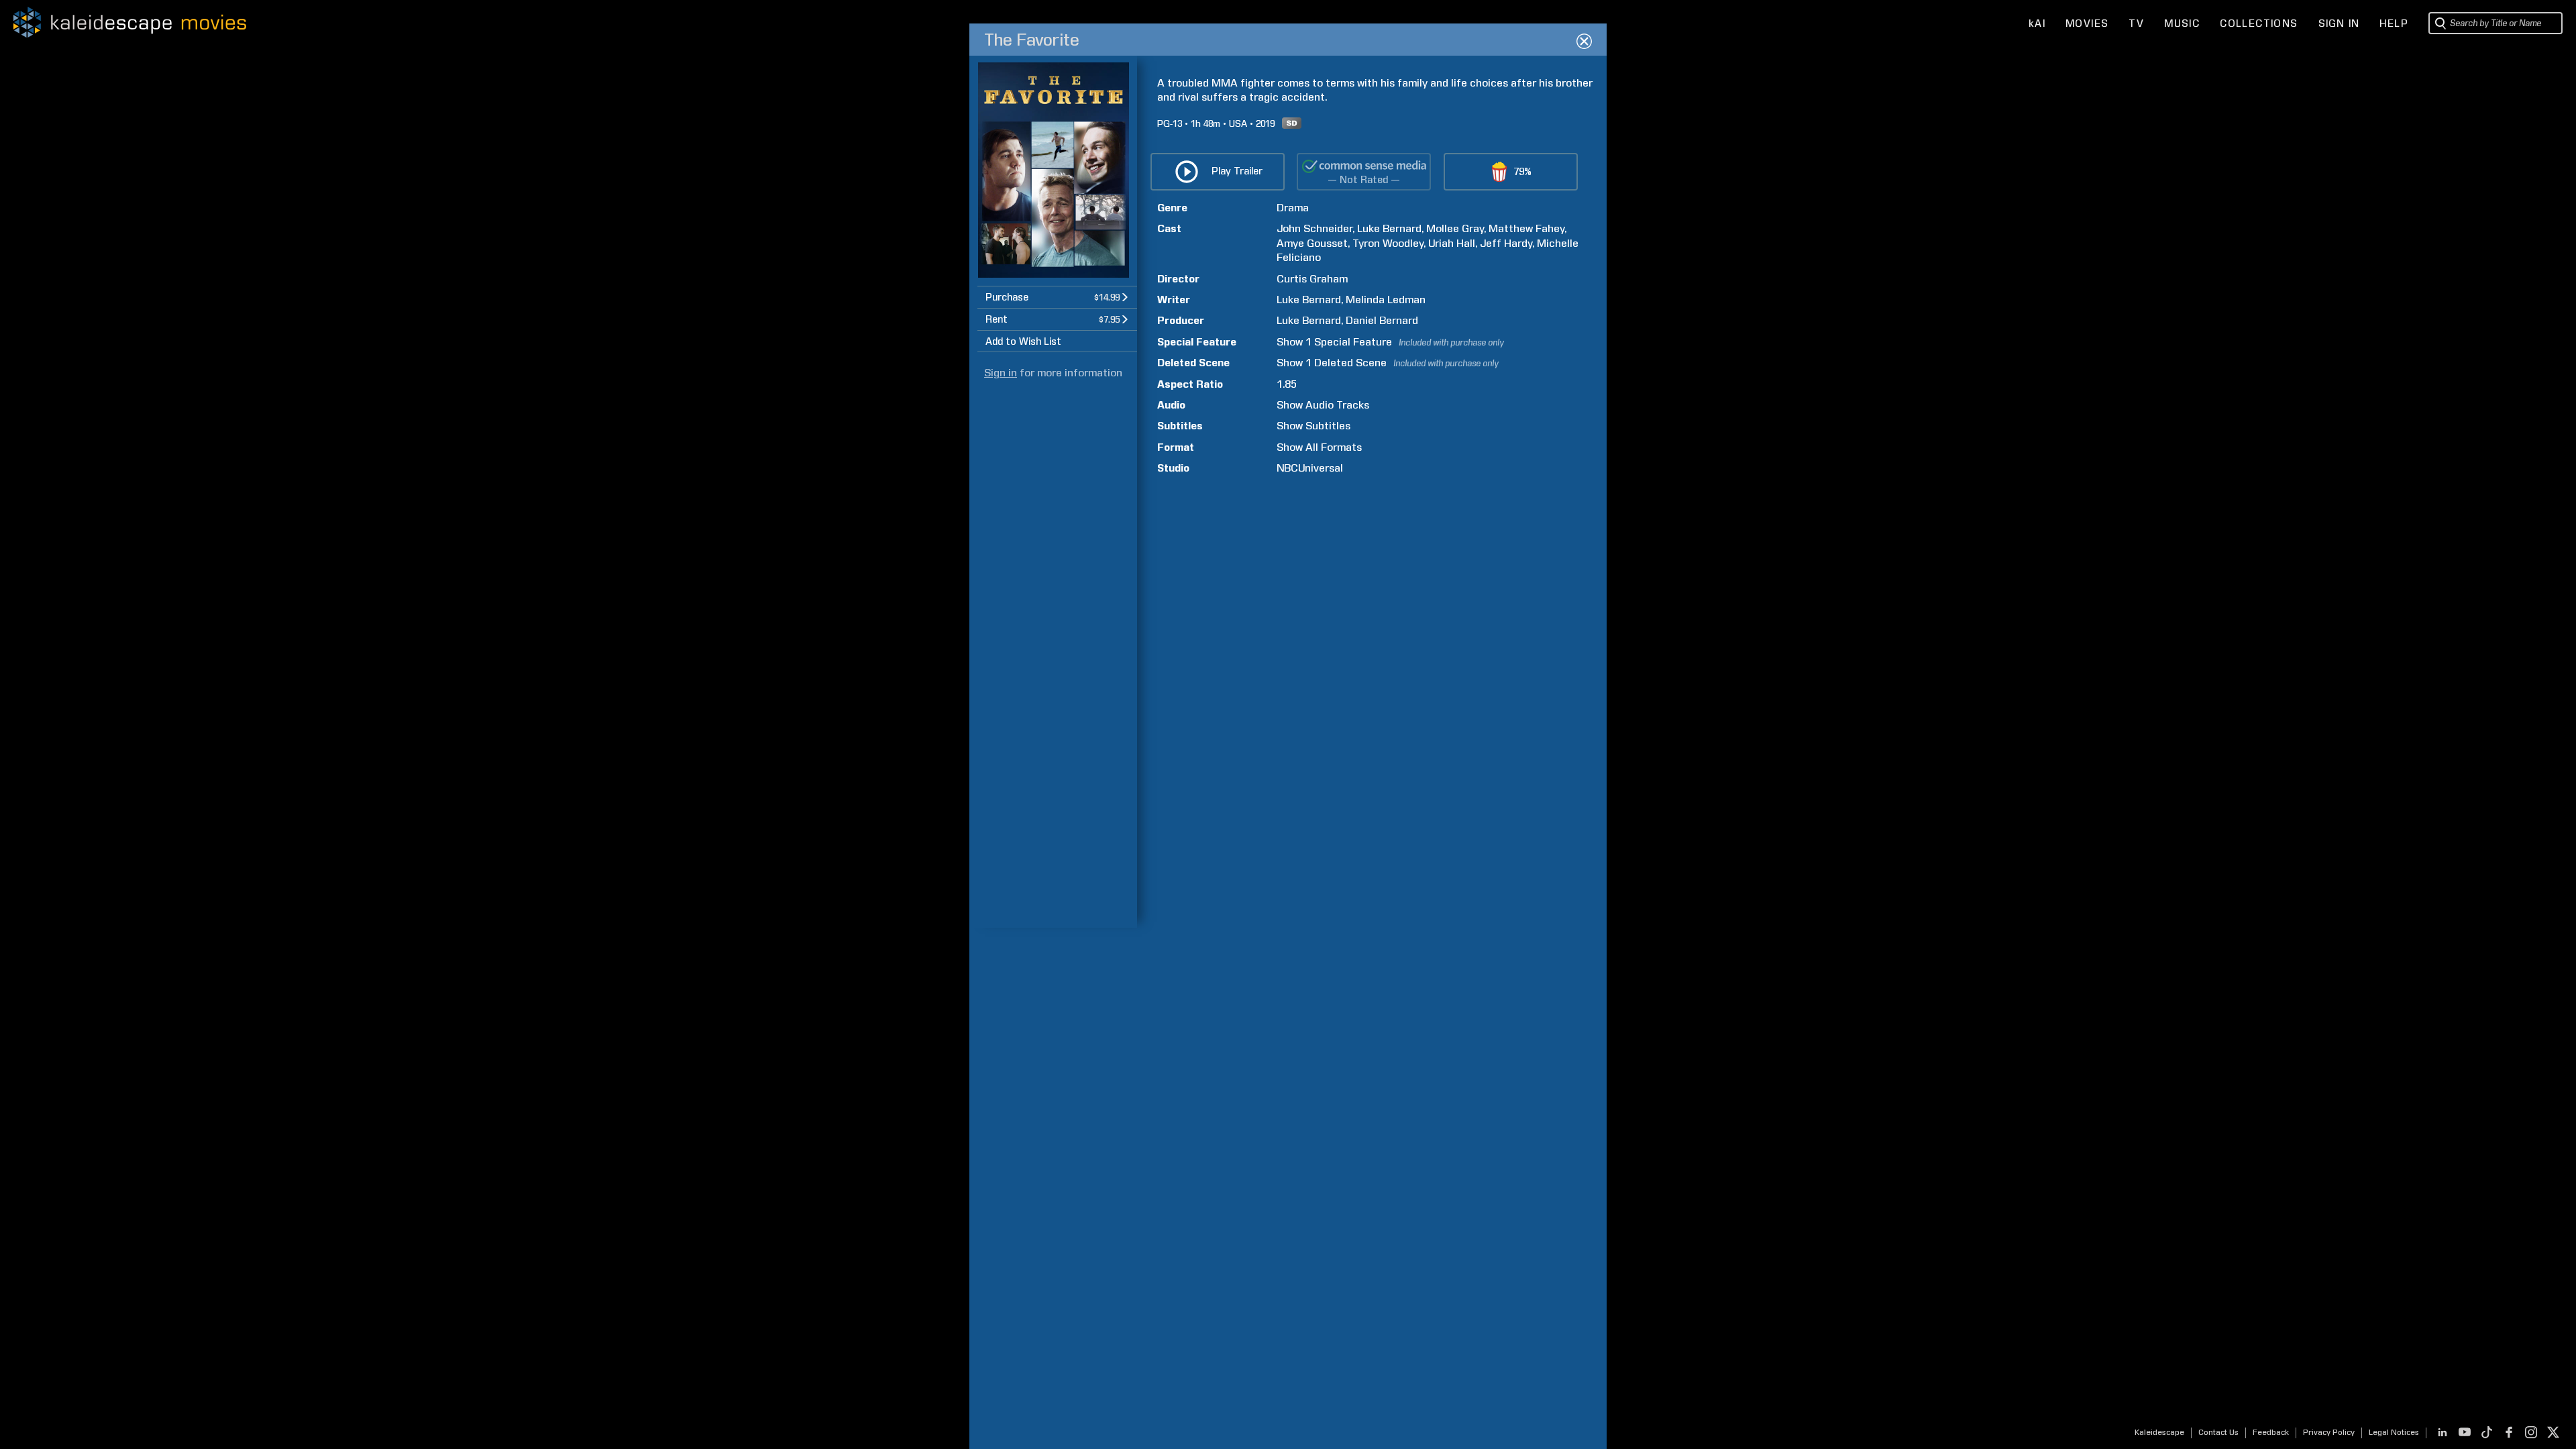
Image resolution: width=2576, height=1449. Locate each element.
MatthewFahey (1526, 228)
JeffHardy (1506, 243)
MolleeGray (1455, 228)
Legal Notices (2394, 1432)
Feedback (2271, 1432)
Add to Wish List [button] (1023, 341)
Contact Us (2218, 1432)
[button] (1057, 297)
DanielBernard (1382, 320)
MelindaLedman (1386, 300)
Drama (1293, 208)
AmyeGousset (1312, 243)
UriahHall (1452, 243)
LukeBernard (1389, 228)
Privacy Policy (2329, 1432)
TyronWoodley (1388, 243)
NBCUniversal (1310, 468)
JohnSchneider (1314, 228)
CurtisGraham (1312, 279)
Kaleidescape (2159, 1432)
